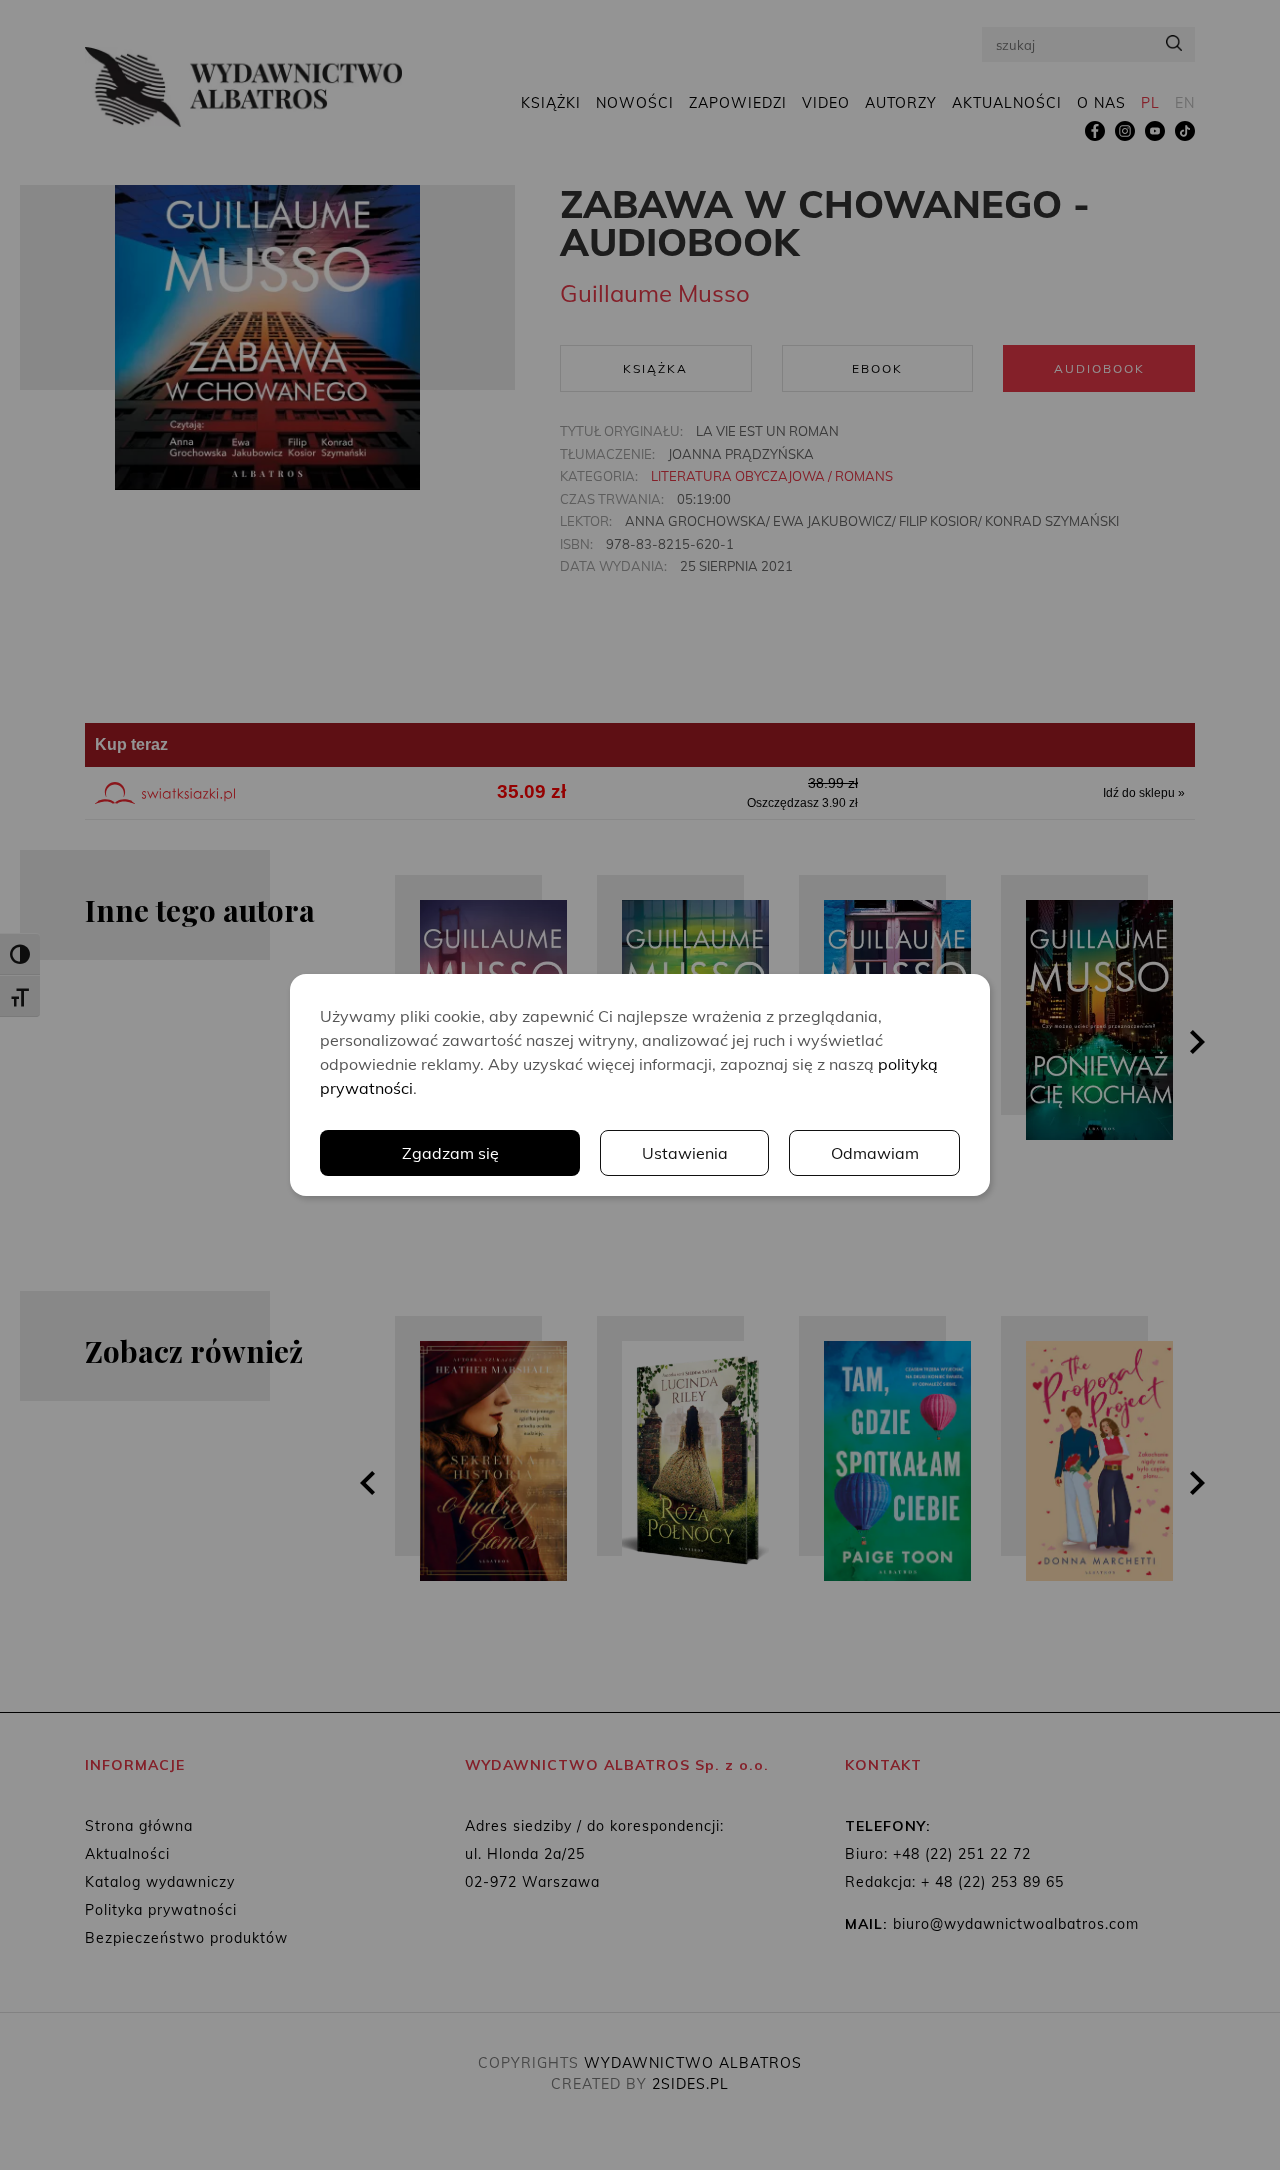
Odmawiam (875, 1153)
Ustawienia (685, 1153)
